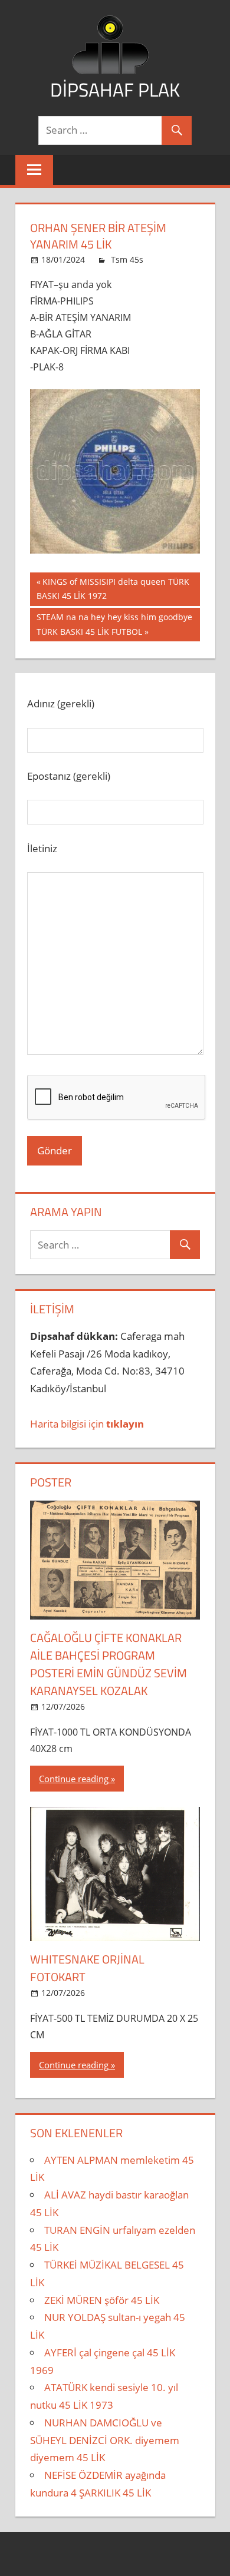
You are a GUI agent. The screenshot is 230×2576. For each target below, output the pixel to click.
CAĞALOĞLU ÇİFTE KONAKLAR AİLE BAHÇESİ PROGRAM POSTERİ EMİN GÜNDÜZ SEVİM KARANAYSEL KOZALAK (109, 1664)
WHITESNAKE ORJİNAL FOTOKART (87, 1968)
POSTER (51, 1482)
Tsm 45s (127, 259)
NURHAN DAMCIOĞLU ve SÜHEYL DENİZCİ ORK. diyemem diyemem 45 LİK (105, 2440)
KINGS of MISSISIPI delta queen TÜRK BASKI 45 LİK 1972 (113, 589)
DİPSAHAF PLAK (115, 90)
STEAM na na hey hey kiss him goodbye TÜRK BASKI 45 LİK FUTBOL (114, 624)
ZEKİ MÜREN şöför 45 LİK (102, 2300)
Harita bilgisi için (87, 1424)
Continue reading (74, 1779)
